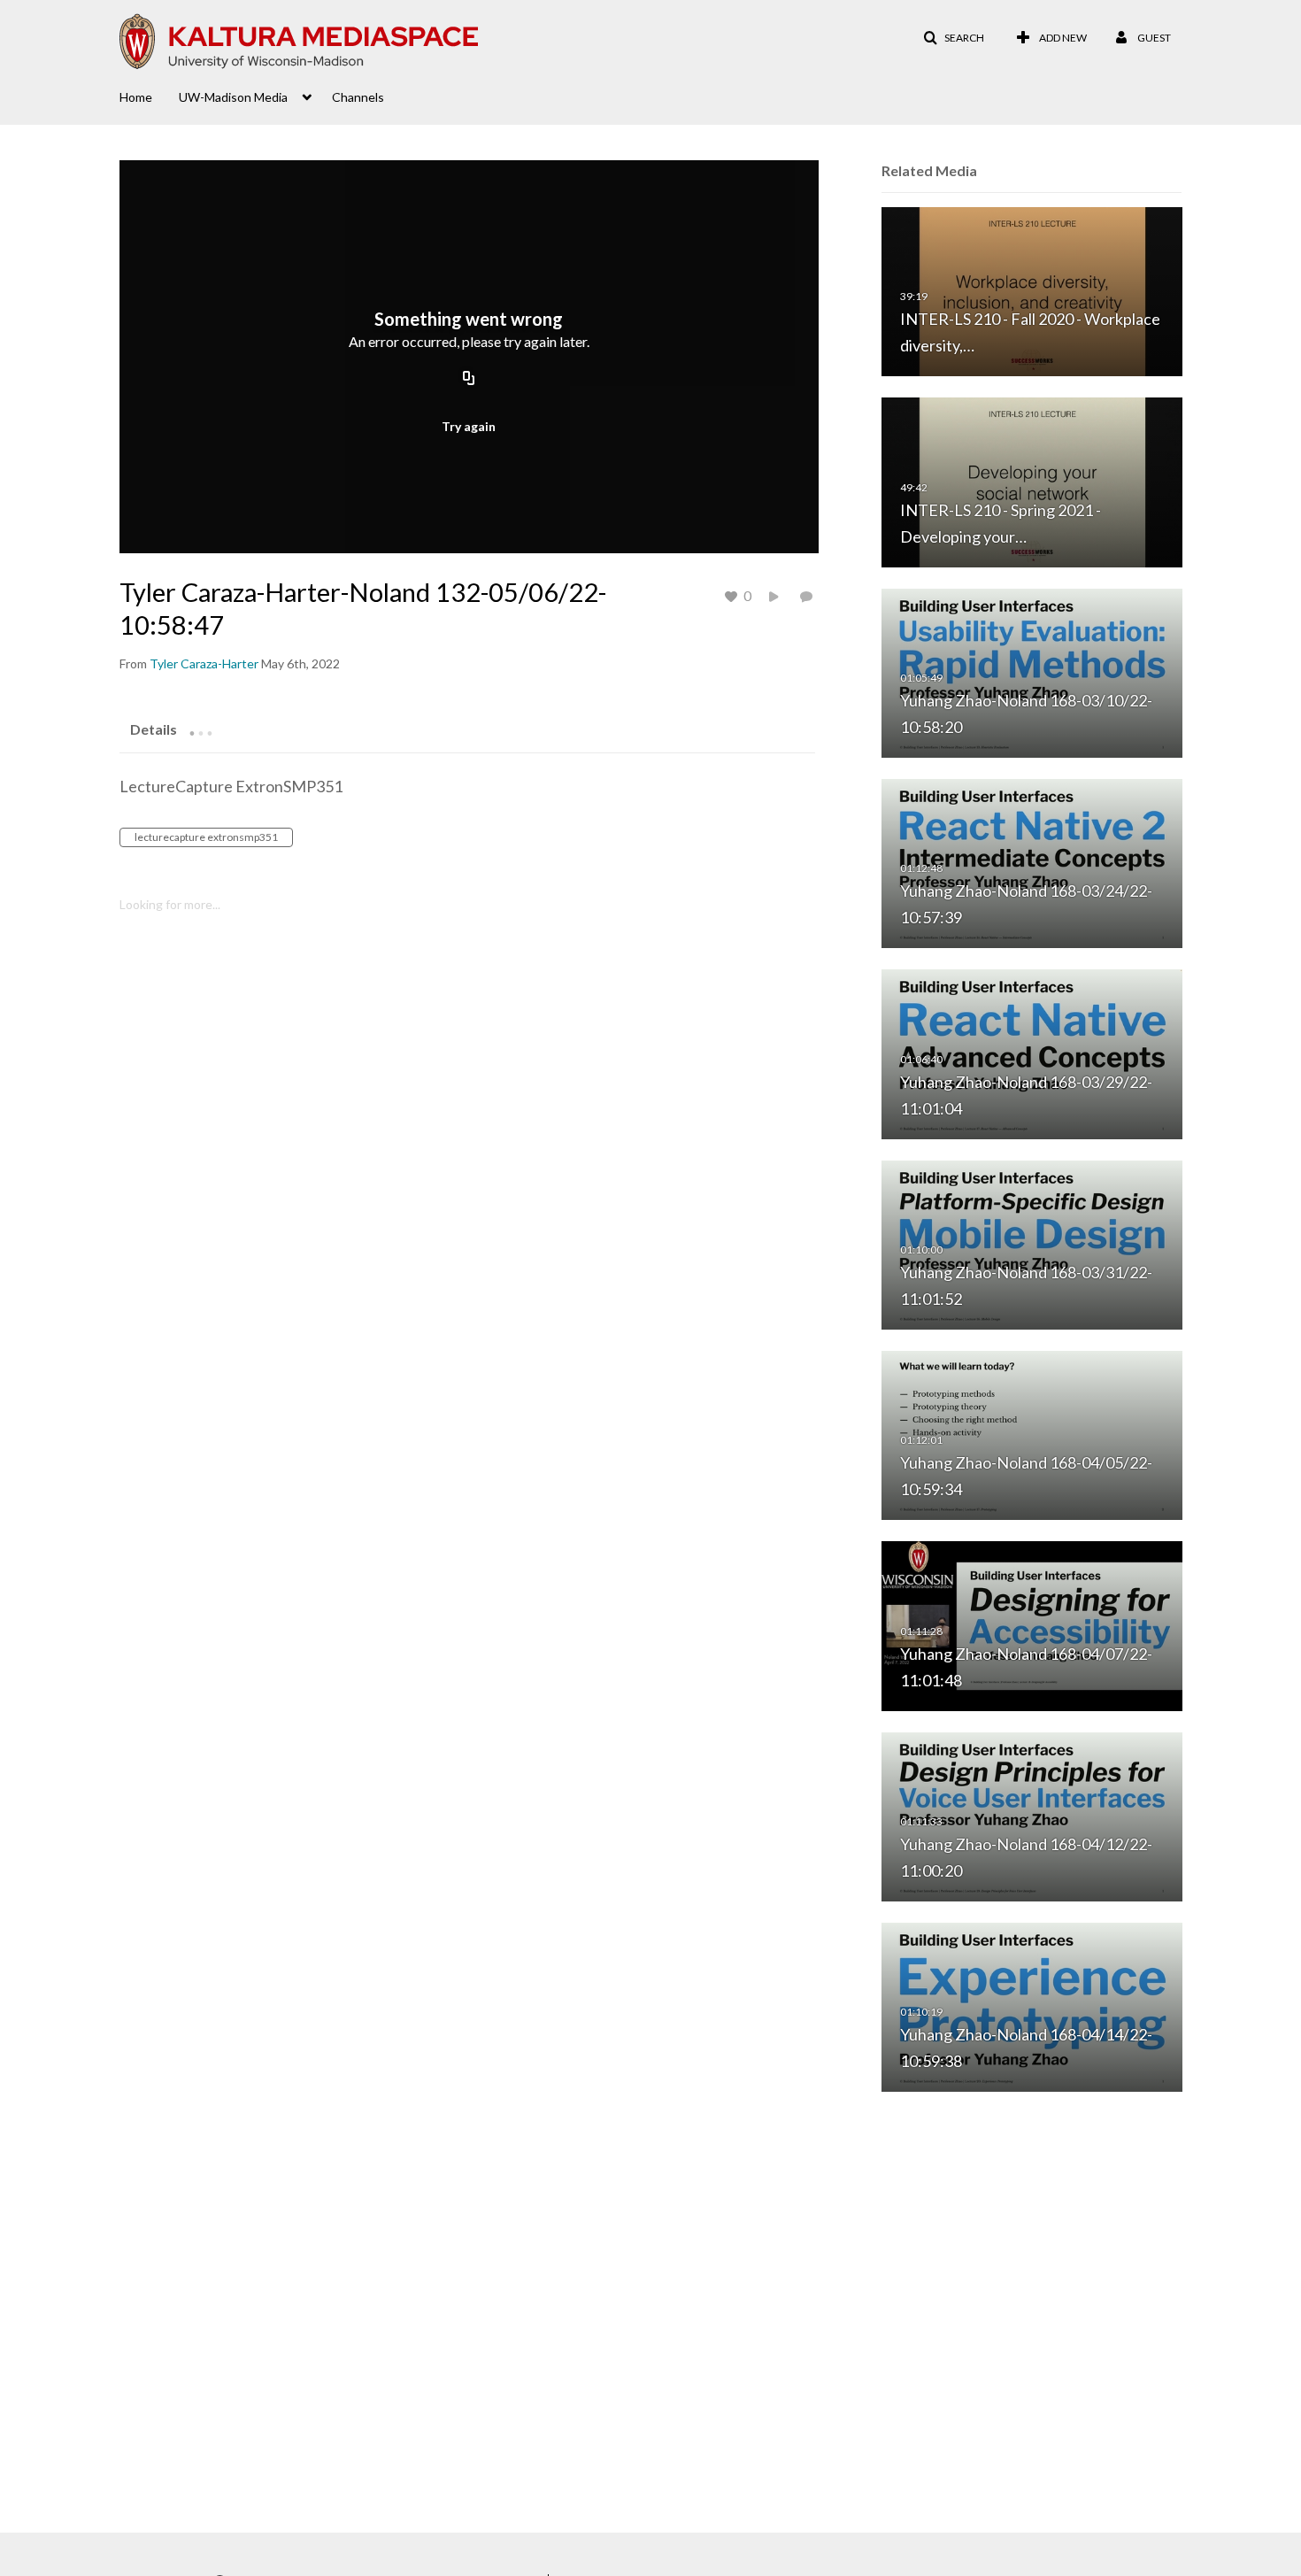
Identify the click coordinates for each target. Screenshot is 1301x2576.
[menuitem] (149, 96)
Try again (469, 426)
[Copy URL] (469, 380)
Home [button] (136, 97)
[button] (954, 38)
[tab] (154, 729)
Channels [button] (358, 97)
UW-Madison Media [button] (233, 97)
